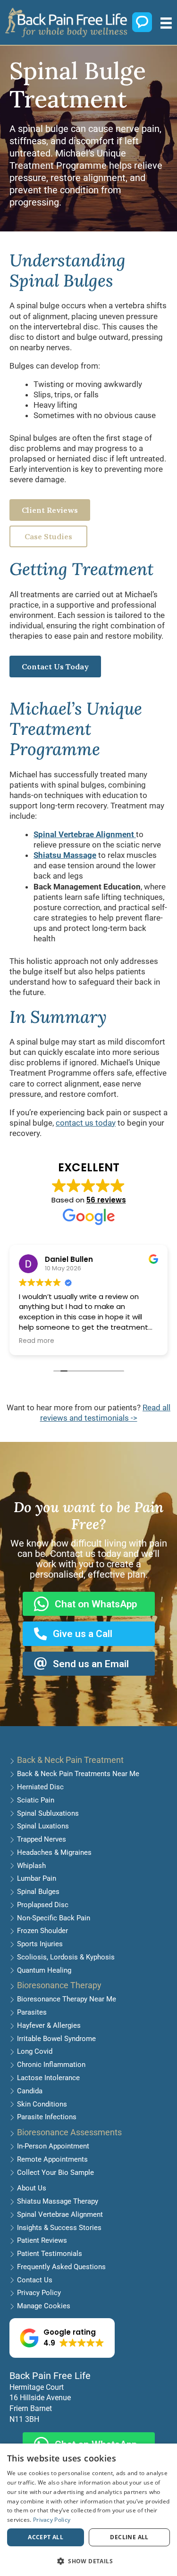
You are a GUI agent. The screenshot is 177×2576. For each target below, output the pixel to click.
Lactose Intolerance (48, 2078)
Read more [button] (37, 1341)
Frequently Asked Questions (61, 2267)
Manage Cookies (44, 2306)
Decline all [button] (129, 2537)
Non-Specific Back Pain (54, 1918)
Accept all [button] (46, 2537)
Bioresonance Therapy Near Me (67, 1999)
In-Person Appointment (53, 2146)
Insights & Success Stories (59, 2228)
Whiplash (31, 1866)
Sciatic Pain (36, 1800)
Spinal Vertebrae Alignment (60, 2214)
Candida (30, 2091)
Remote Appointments (52, 2159)
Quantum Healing (44, 1970)
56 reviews (106, 1200)
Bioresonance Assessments (69, 2132)
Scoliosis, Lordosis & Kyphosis (66, 1957)
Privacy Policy (39, 2293)
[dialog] (88, 2510)
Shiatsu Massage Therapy (58, 2201)
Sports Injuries (40, 1944)
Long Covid (35, 2051)
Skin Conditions (42, 2104)
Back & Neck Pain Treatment (70, 1760)
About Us (32, 2188)
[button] (62, 2338)
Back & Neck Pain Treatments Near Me (78, 1774)
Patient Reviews (42, 2240)
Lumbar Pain (37, 1878)
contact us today (86, 1123)
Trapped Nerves (42, 1839)
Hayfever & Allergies (49, 2025)
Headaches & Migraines (54, 1852)
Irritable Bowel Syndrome (56, 2039)
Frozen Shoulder (42, 1931)
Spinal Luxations (43, 1826)
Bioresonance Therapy (59, 1985)
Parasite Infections (47, 2117)
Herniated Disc (40, 1787)
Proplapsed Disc (43, 1905)
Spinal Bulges (38, 1892)
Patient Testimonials (50, 2254)
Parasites (32, 2012)
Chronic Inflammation (51, 2065)
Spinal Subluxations (48, 1813)
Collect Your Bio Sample (55, 2173)
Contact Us (35, 2280)
